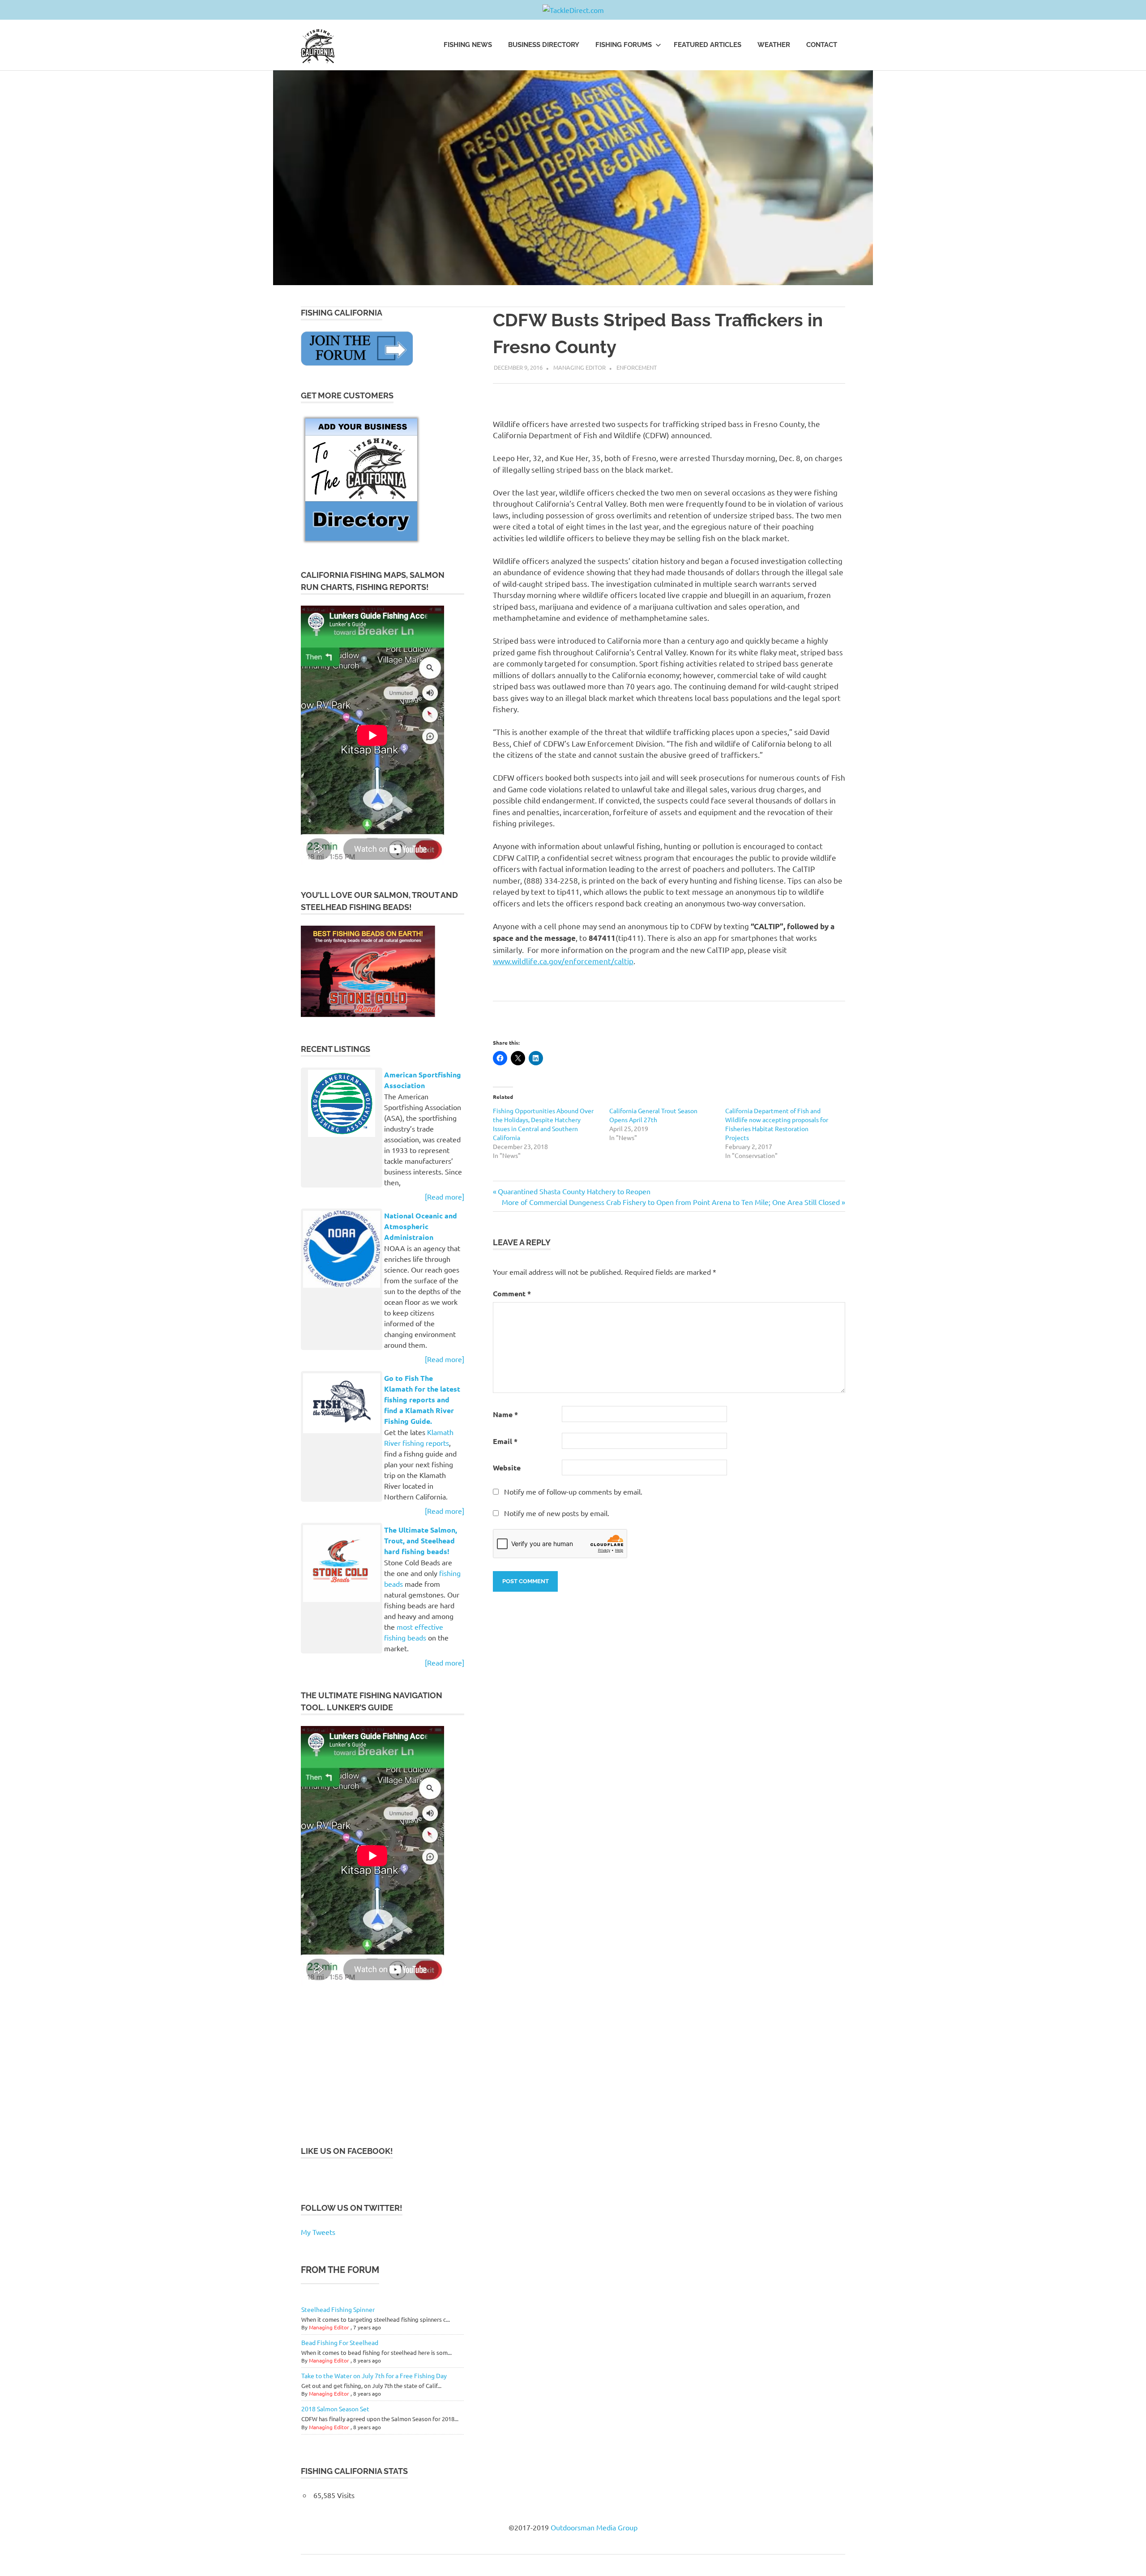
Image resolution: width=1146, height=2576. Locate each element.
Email (505, 1441)
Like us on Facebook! (347, 2151)
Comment (512, 1293)
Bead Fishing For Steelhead (340, 2342)
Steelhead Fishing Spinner (338, 2309)
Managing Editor (579, 367)
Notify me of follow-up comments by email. (573, 1491)
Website (507, 1467)
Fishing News (468, 45)
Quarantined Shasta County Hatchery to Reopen (574, 1191)
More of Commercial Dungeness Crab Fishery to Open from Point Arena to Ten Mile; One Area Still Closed (671, 1202)
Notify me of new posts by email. (557, 1513)
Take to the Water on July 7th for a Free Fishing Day (374, 2375)
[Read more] (445, 1196)
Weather (774, 45)
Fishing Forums (624, 45)
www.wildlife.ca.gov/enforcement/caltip (563, 961)
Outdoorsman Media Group (594, 2527)
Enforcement (637, 367)
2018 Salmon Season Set (335, 2409)
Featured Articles (708, 45)
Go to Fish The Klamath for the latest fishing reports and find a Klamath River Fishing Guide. (422, 1399)
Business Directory (544, 45)
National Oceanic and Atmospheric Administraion (421, 1226)
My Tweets (318, 2232)
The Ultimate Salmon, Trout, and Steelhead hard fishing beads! (421, 1540)
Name (505, 1414)
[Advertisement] (368, 2065)
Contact (822, 45)
